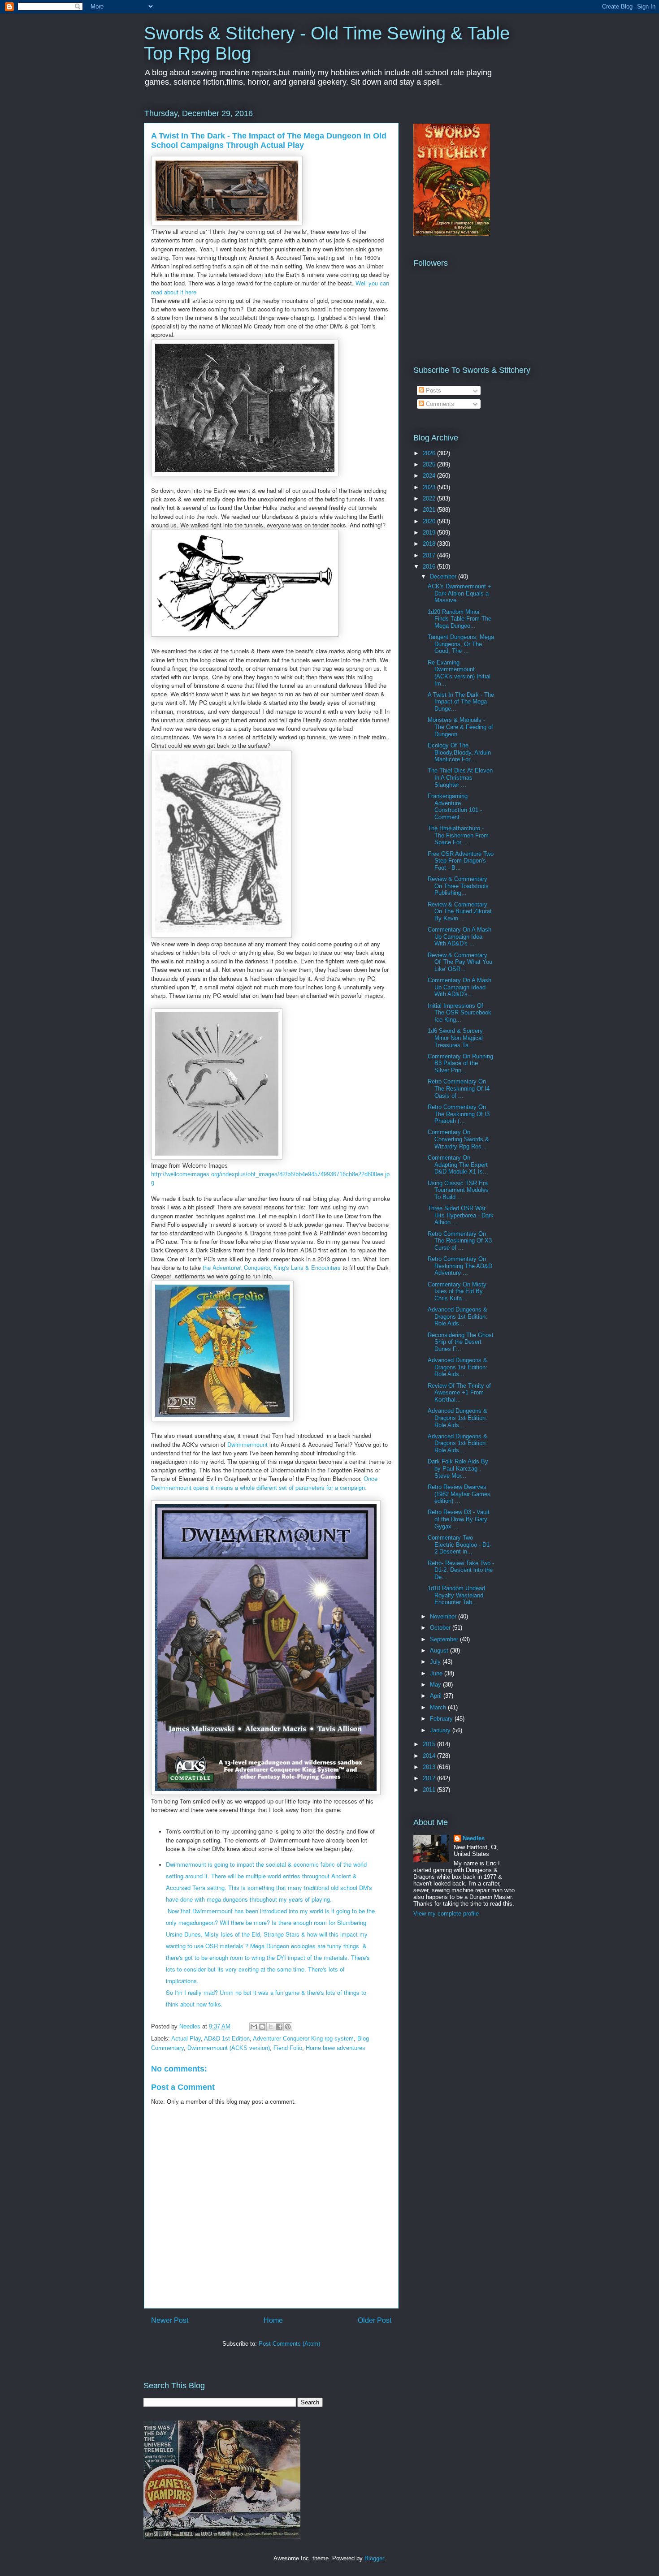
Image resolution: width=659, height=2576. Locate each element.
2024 (430, 476)
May (436, 1685)
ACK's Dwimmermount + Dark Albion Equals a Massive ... (460, 593)
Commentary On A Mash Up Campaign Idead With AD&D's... (460, 987)
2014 (430, 1756)
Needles (474, 1838)
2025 (430, 464)
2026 (430, 453)
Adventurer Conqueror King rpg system (303, 2039)
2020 (430, 521)
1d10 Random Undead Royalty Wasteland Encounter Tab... (456, 1595)
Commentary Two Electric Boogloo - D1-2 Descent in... (460, 1545)
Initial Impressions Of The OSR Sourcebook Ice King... (460, 1013)
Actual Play (186, 2039)
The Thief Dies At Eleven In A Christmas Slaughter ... (460, 777)
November (444, 1616)
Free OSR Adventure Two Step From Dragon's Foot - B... (461, 861)
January (441, 1730)
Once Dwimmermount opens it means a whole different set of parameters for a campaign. (264, 1483)
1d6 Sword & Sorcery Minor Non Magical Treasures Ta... (455, 1038)
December (444, 576)
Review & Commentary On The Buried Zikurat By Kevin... (460, 911)
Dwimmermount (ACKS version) (229, 2048)
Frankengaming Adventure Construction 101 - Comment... (455, 807)
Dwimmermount (248, 1444)
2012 (430, 1778)
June (437, 1673)
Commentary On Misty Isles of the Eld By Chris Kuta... (457, 1291)
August (440, 1650)
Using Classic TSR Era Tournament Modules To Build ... (458, 1190)
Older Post (375, 2320)
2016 (430, 567)
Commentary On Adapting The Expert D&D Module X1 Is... (458, 1165)
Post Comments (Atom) (289, 2344)
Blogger (374, 2558)
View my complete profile (446, 1914)
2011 (430, 1790)
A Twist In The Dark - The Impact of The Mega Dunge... (461, 702)
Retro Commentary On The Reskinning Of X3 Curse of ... (460, 1241)
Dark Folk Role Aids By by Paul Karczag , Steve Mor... (458, 1468)
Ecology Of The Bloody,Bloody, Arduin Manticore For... (459, 752)
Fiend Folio (288, 2048)
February (442, 1719)
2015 (430, 1744)
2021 (430, 510)
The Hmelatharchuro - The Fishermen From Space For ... (458, 835)
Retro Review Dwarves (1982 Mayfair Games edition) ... (459, 1494)
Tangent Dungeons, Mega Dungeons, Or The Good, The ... (461, 644)
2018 (430, 544)
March (439, 1707)
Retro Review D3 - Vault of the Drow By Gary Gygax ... (459, 1519)
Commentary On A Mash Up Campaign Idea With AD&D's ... (460, 936)
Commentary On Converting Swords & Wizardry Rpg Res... (458, 1139)
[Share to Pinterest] (288, 2027)
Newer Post (170, 2320)
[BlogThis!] (262, 2027)
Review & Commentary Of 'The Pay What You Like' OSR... (460, 962)
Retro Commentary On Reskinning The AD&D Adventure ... (460, 1266)
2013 (430, 1767)
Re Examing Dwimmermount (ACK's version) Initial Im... (459, 673)
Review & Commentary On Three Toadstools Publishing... (458, 886)
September (445, 1639)
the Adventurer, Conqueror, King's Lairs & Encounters (272, 1267)
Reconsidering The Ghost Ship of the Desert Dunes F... (461, 1342)
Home (273, 2320)
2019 (430, 533)
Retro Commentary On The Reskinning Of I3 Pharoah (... (459, 1114)
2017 (430, 555)
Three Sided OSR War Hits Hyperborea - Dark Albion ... (461, 1215)
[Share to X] (271, 2027)
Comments (439, 404)
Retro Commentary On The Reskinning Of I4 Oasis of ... (459, 1088)
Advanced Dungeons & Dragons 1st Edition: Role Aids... (457, 1316)
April (437, 1696)
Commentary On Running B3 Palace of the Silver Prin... (460, 1063)
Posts (433, 390)
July (436, 1662)
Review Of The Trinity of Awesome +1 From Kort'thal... (459, 1393)
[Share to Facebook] (279, 2027)
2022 (430, 498)
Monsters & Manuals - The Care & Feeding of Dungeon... (460, 727)
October (441, 1628)
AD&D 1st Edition (227, 2039)
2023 (430, 487)
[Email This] (254, 2027)
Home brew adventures (336, 2048)
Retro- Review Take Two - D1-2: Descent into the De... (461, 1570)
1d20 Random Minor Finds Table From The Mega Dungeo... (460, 619)
